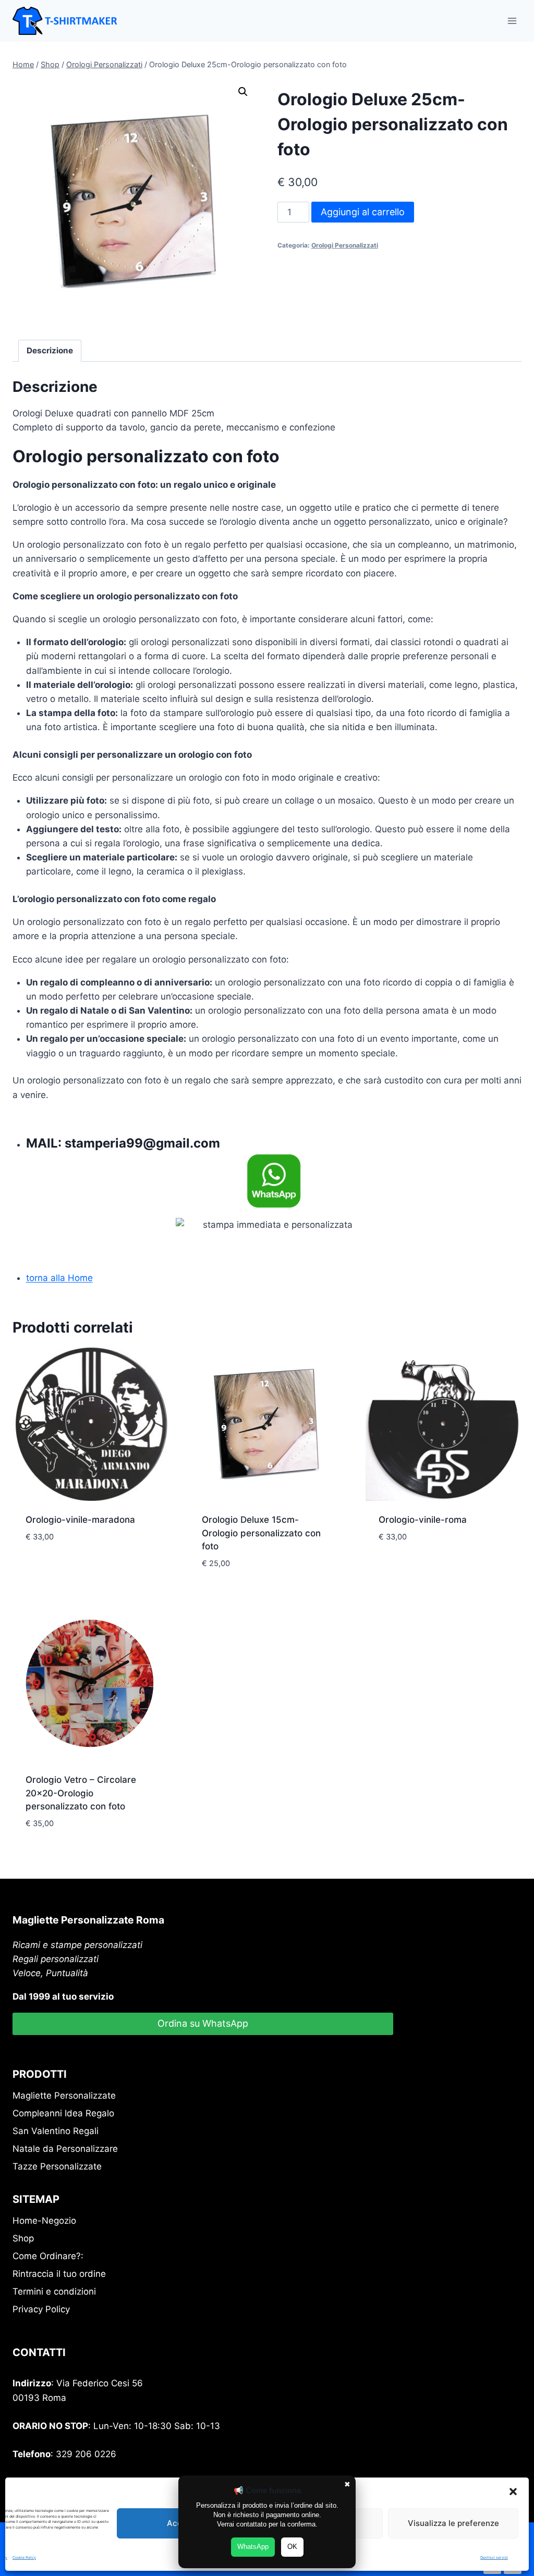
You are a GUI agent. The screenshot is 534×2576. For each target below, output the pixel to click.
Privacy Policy (41, 2309)
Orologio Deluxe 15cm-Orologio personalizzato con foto (261, 1533)
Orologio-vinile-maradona (80, 1520)
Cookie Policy (24, 2557)
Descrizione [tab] (50, 350)
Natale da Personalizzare (65, 2149)
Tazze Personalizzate (57, 2166)
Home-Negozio (44, 2221)
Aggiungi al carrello (363, 212)
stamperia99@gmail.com (142, 1143)
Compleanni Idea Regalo (63, 2113)
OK (292, 2547)
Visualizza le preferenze (453, 2523)
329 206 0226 (86, 2454)
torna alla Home (59, 1278)
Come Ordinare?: (48, 2256)
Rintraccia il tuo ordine (59, 2274)
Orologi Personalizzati (345, 245)
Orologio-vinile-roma (423, 1520)
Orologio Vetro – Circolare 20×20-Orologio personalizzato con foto (81, 1793)
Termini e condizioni (54, 2291)
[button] (513, 2492)
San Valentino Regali (56, 2131)
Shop (23, 2238)
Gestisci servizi (494, 2557)
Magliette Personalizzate (64, 2096)
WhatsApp (253, 2547)
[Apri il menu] (512, 21)
